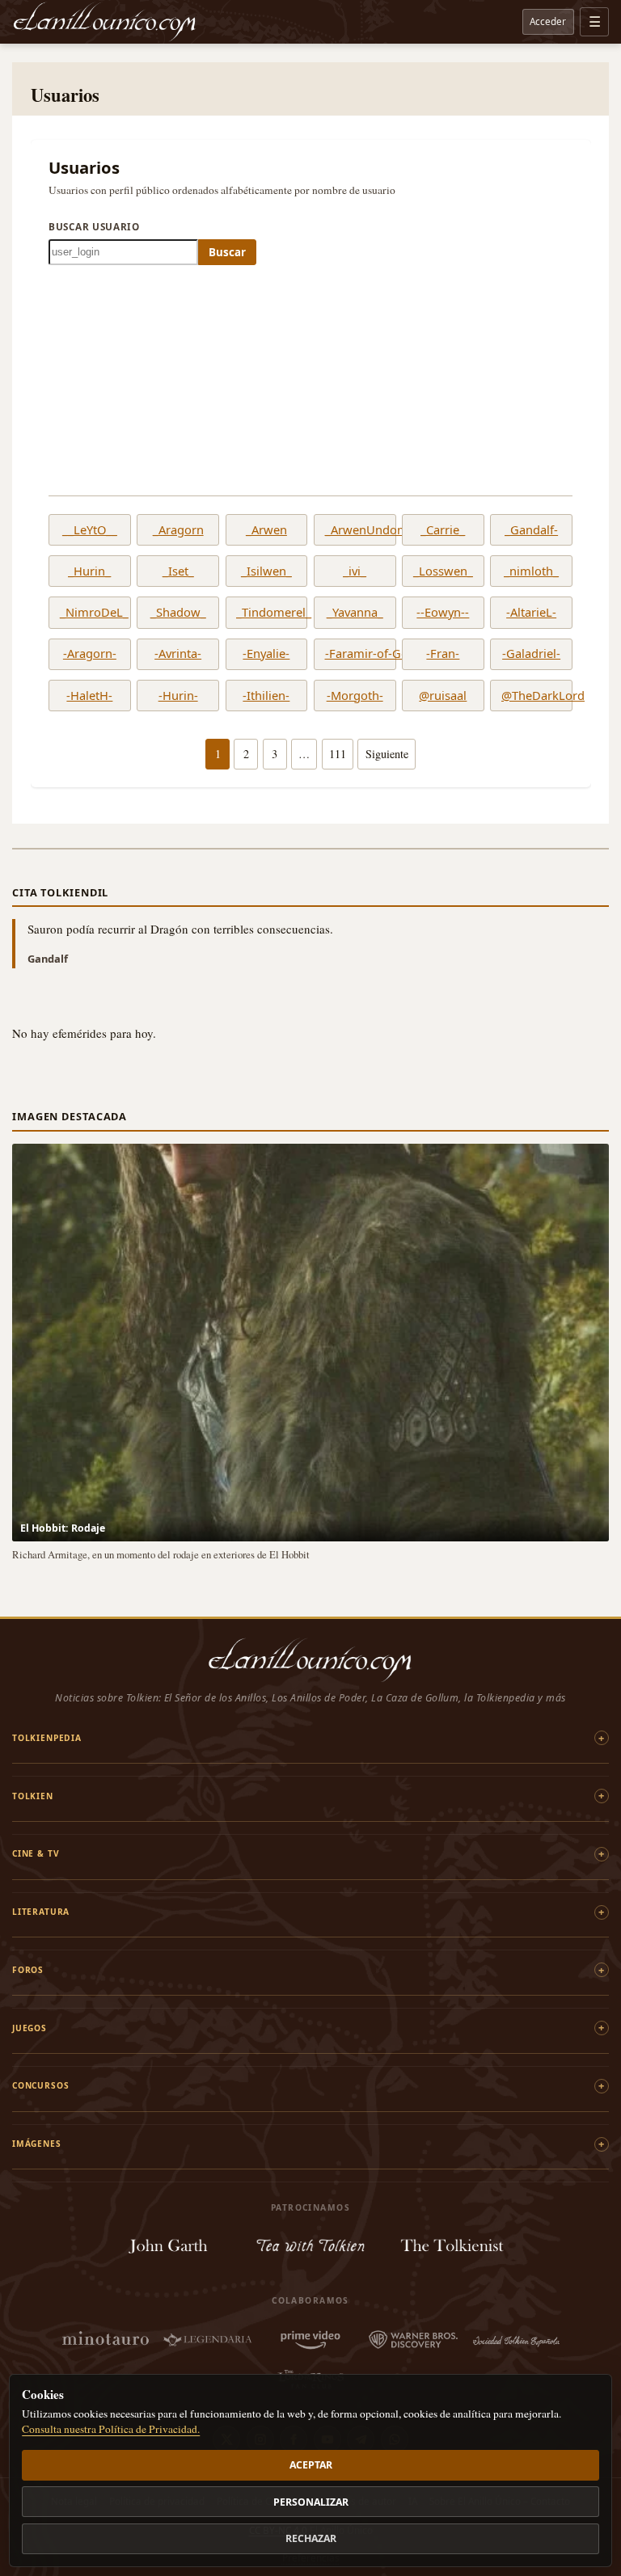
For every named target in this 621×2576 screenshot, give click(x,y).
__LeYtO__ (90, 530)
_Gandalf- (531, 530)
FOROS (28, 1970)
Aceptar (311, 2465)
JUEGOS (30, 2028)
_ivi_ (355, 571)
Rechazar (311, 2538)
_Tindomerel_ (266, 613)
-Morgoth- (355, 696)
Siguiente (387, 754)
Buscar (227, 252)
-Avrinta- (178, 654)
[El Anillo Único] (105, 22)
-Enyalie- (266, 654)
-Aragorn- (90, 654)
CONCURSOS (40, 2085)
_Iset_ (178, 571)
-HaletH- (89, 696)
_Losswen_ (443, 571)
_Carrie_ (443, 530)
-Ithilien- (266, 696)
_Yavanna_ (355, 613)
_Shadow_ (178, 613)
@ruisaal (443, 696)
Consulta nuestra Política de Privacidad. (111, 2429)
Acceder (548, 21)
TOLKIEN (33, 1796)
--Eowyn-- (443, 613)
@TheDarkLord (531, 696)
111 (338, 754)
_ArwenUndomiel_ (355, 530)
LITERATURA (41, 1912)
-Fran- (443, 654)
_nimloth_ (531, 571)
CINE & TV (36, 1853)
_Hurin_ (89, 571)
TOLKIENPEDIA (47, 1738)
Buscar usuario (94, 226)
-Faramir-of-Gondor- (355, 654)
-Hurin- (178, 696)
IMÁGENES (37, 2144)
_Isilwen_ (266, 571)
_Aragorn (178, 530)
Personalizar (311, 2502)
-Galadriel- (531, 654)
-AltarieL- (531, 613)
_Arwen (266, 530)
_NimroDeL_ (90, 613)
